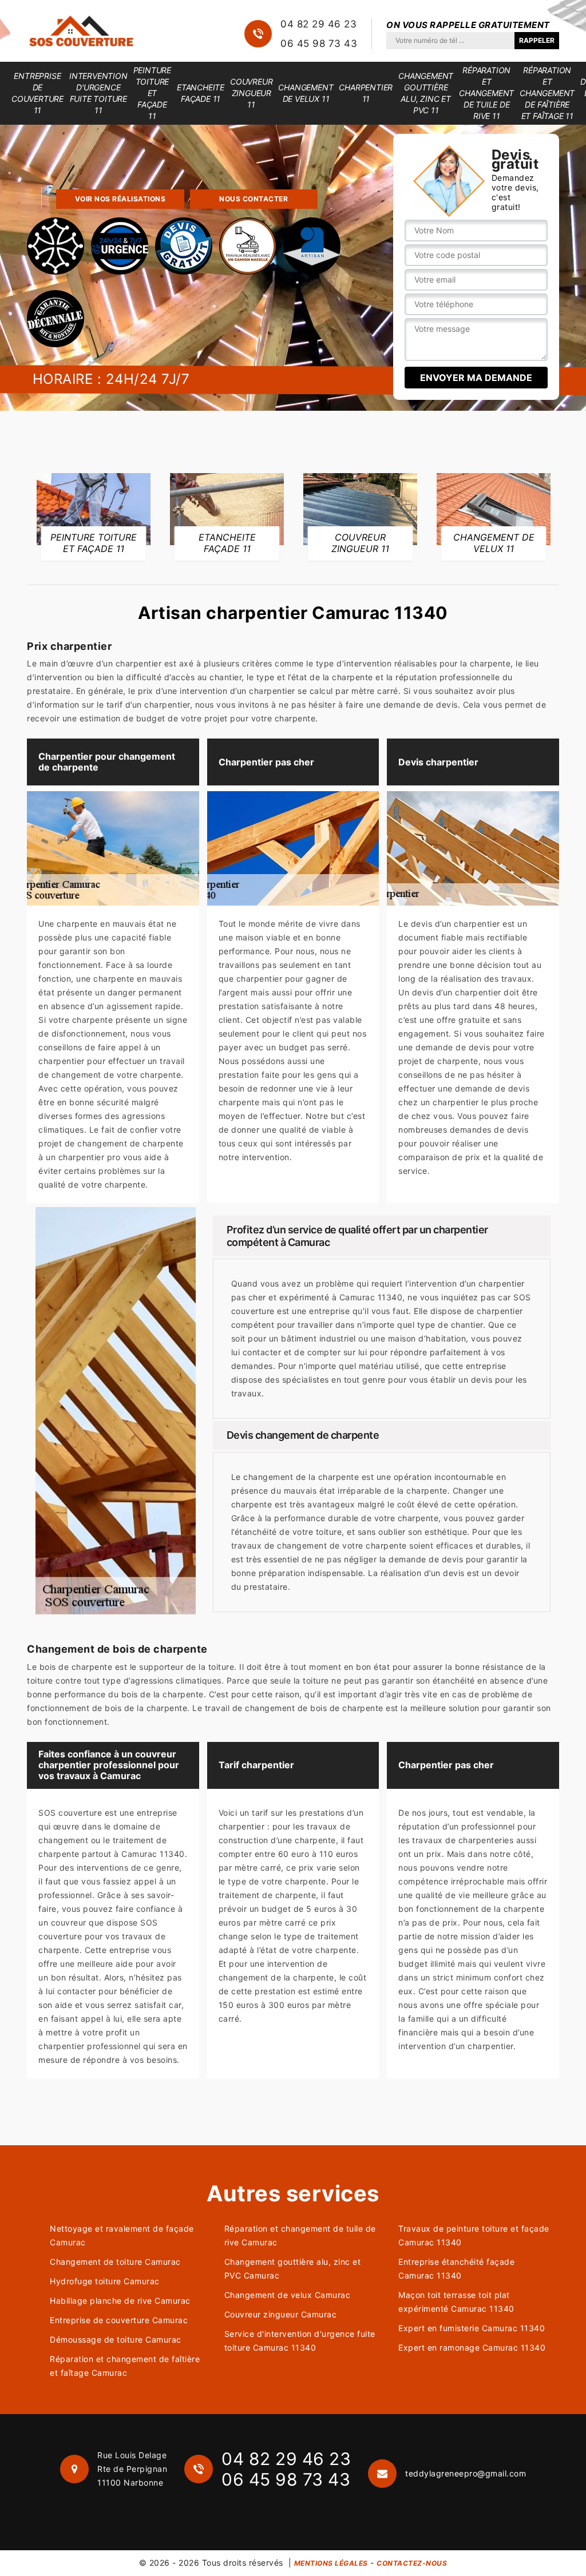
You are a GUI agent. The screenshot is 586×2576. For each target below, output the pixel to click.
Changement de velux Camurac (288, 2295)
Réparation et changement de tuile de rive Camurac (300, 2235)
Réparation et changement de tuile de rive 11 (486, 93)
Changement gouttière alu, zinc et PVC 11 (426, 93)
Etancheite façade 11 (201, 93)
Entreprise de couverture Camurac (119, 2320)
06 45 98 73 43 (319, 43)
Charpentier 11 (366, 93)
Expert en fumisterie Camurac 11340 (472, 2328)
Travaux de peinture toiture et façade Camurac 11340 (474, 2235)
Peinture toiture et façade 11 (152, 93)
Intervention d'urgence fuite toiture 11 (98, 93)
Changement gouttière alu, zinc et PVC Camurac (293, 2269)
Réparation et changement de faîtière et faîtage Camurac (125, 2366)
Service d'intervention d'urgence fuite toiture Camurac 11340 (300, 2341)
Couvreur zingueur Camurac (281, 2314)
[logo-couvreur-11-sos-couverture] (81, 31)
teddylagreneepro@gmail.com (466, 2473)
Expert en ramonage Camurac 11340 (472, 2347)
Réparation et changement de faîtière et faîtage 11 (547, 93)
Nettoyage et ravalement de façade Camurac (122, 2235)
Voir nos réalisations (120, 199)
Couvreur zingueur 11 (251, 93)
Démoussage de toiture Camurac (116, 2339)
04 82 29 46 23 (318, 24)
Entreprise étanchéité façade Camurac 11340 (456, 2269)
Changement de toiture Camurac (115, 2262)
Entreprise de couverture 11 (37, 93)
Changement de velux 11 (306, 93)
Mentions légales (331, 2563)
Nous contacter (254, 199)
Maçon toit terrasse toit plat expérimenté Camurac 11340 (456, 2302)
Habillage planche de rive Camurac (120, 2301)
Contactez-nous (412, 2563)
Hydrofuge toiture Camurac (105, 2281)
